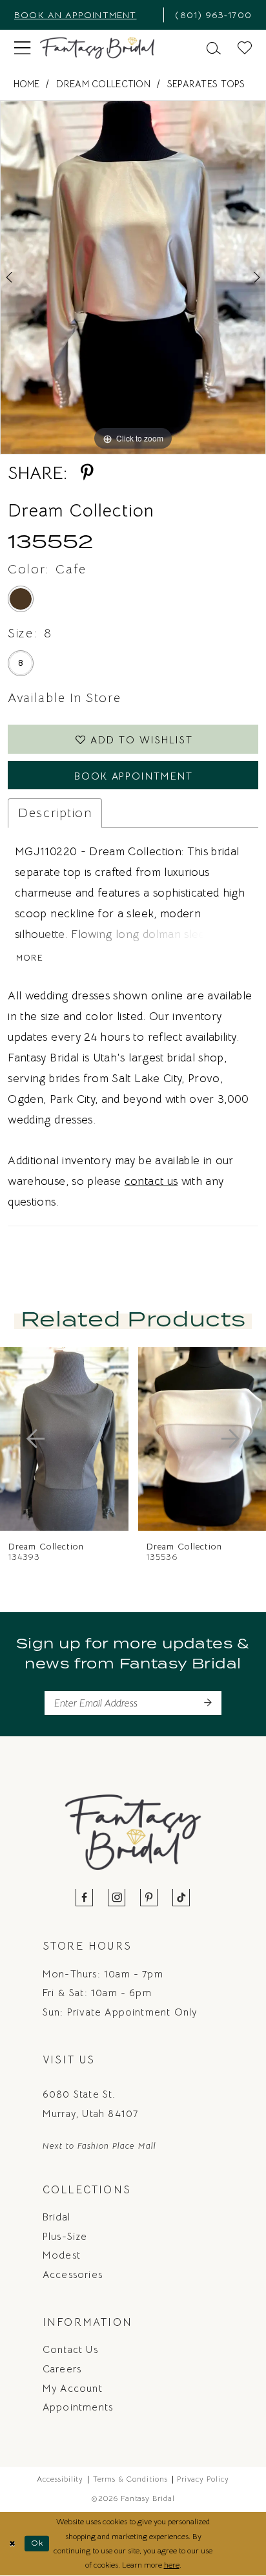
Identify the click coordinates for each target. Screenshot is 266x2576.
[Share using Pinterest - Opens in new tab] (87, 473)
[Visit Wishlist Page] (245, 47)
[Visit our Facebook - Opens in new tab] (85, 1898)
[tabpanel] (133, 277)
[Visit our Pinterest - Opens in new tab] (149, 1898)
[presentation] (64, 1439)
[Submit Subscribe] (207, 1703)
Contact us (70, 2349)
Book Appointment (134, 776)
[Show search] (214, 47)
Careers (62, 2369)
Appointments (78, 2407)
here (172, 2565)
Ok (37, 2543)
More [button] (30, 958)
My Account (73, 2388)
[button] (22, 48)
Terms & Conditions (130, 2479)
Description (55, 813)
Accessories (73, 2274)
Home (27, 84)
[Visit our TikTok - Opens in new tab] (181, 1898)
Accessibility (60, 2479)
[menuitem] (85, 15)
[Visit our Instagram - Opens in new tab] (117, 1898)
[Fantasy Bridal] (97, 48)
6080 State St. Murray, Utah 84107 (90, 2104)
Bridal (56, 2217)
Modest (62, 2255)
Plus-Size (65, 2236)
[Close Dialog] (12, 2544)
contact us (151, 1181)
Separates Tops (206, 84)
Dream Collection (103, 84)
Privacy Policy (203, 2479)
